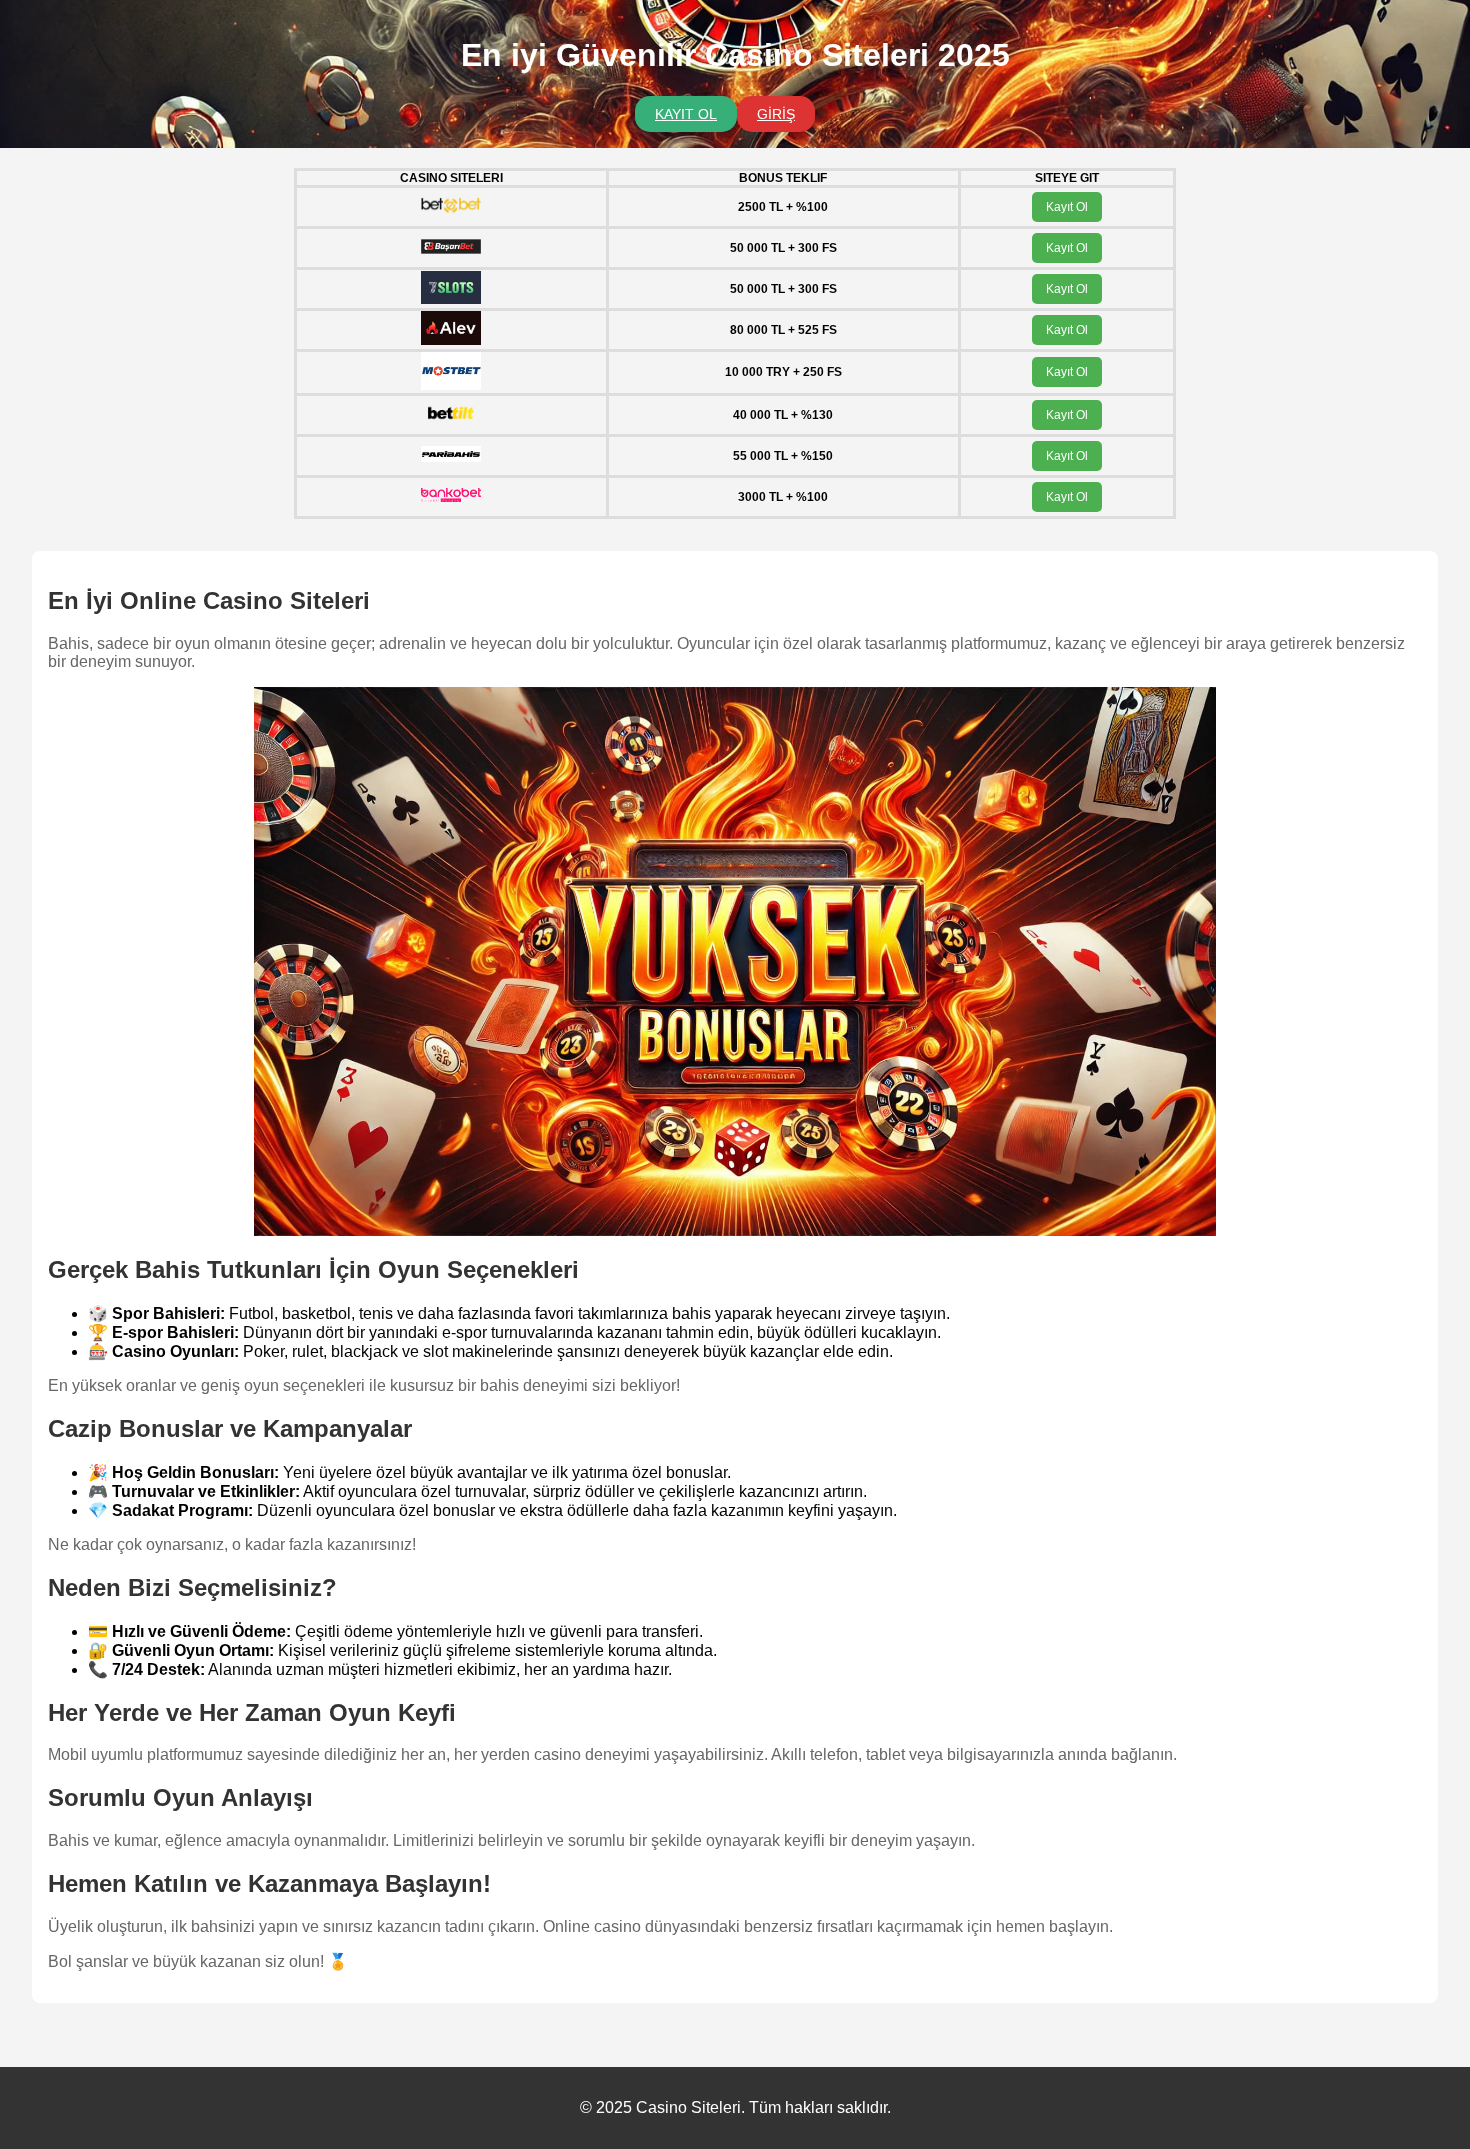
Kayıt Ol (1067, 207)
